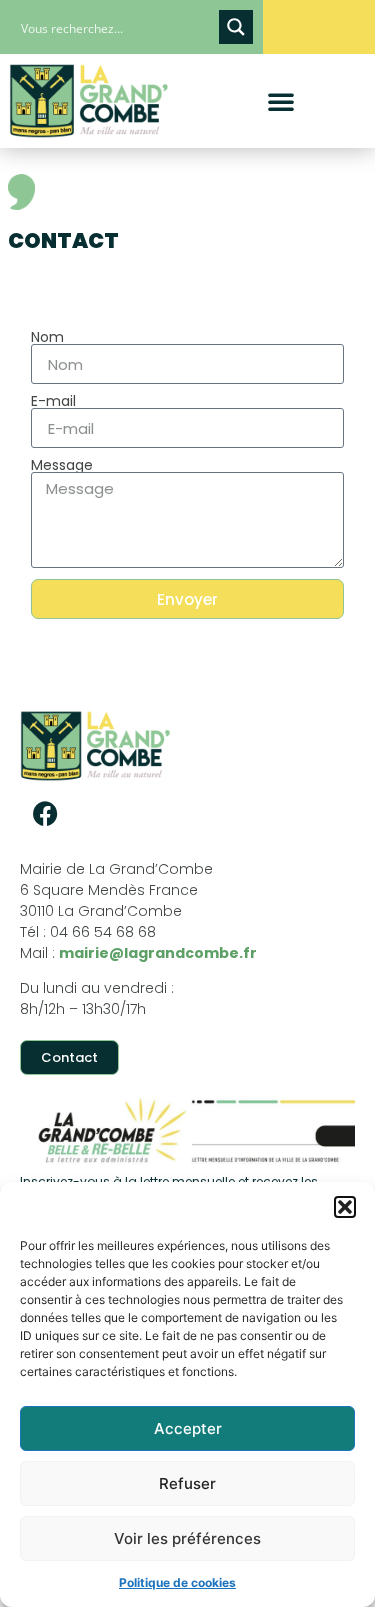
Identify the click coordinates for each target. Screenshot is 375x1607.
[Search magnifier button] (236, 27)
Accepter (188, 1428)
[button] (345, 1207)
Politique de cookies (177, 1582)
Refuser (187, 1483)
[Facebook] (45, 814)
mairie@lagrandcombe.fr (158, 953)
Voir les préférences (187, 1538)
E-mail (53, 401)
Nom (47, 337)
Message (62, 465)
